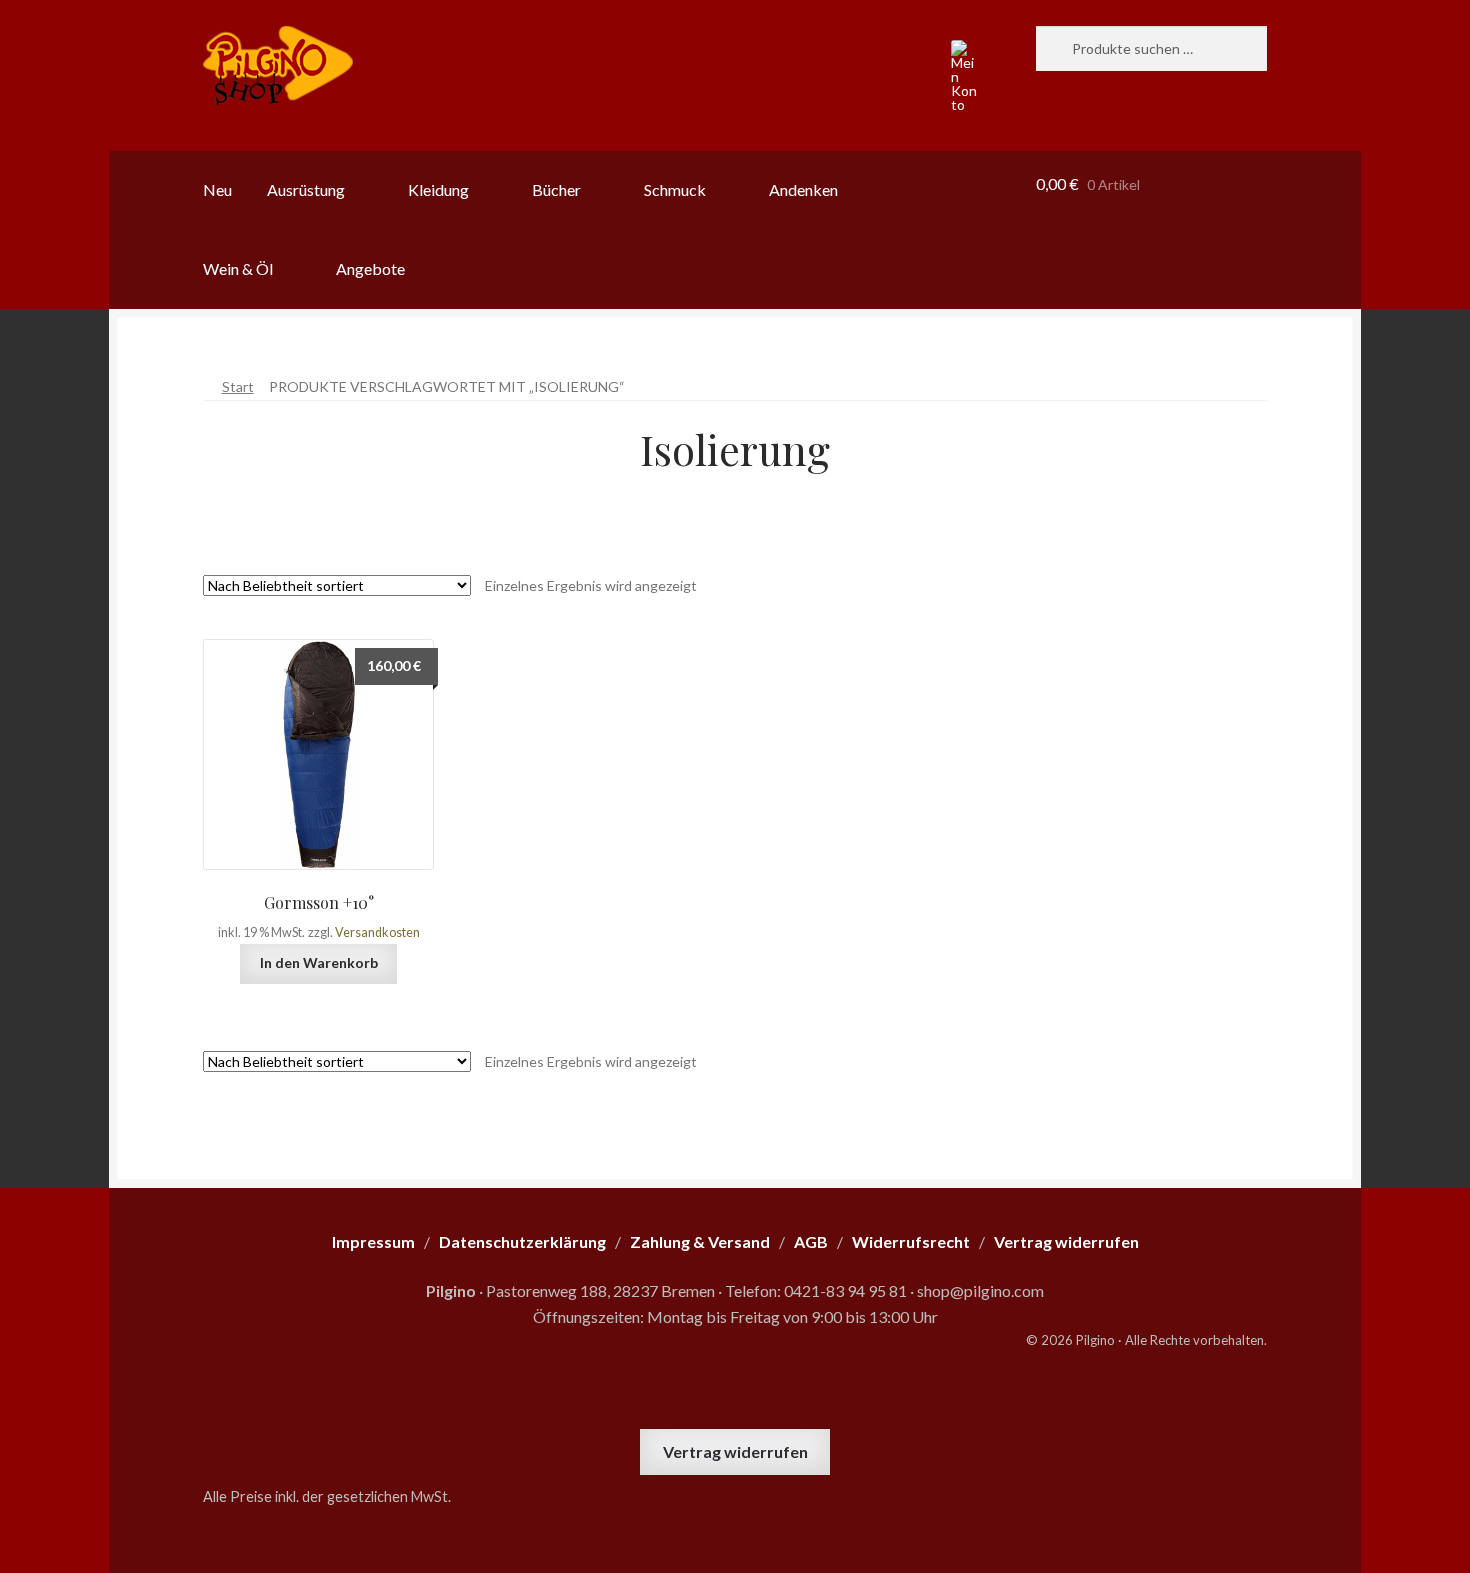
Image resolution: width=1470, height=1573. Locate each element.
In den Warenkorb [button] (319, 962)
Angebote (370, 268)
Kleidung (438, 189)
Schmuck (675, 189)
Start (238, 386)
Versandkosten (377, 932)
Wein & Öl (238, 268)
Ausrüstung (306, 189)
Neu (217, 189)
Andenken (803, 189)
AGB (811, 1241)
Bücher (556, 189)
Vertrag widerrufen (735, 1451)
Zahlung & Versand (700, 1241)
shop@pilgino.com (980, 1290)
